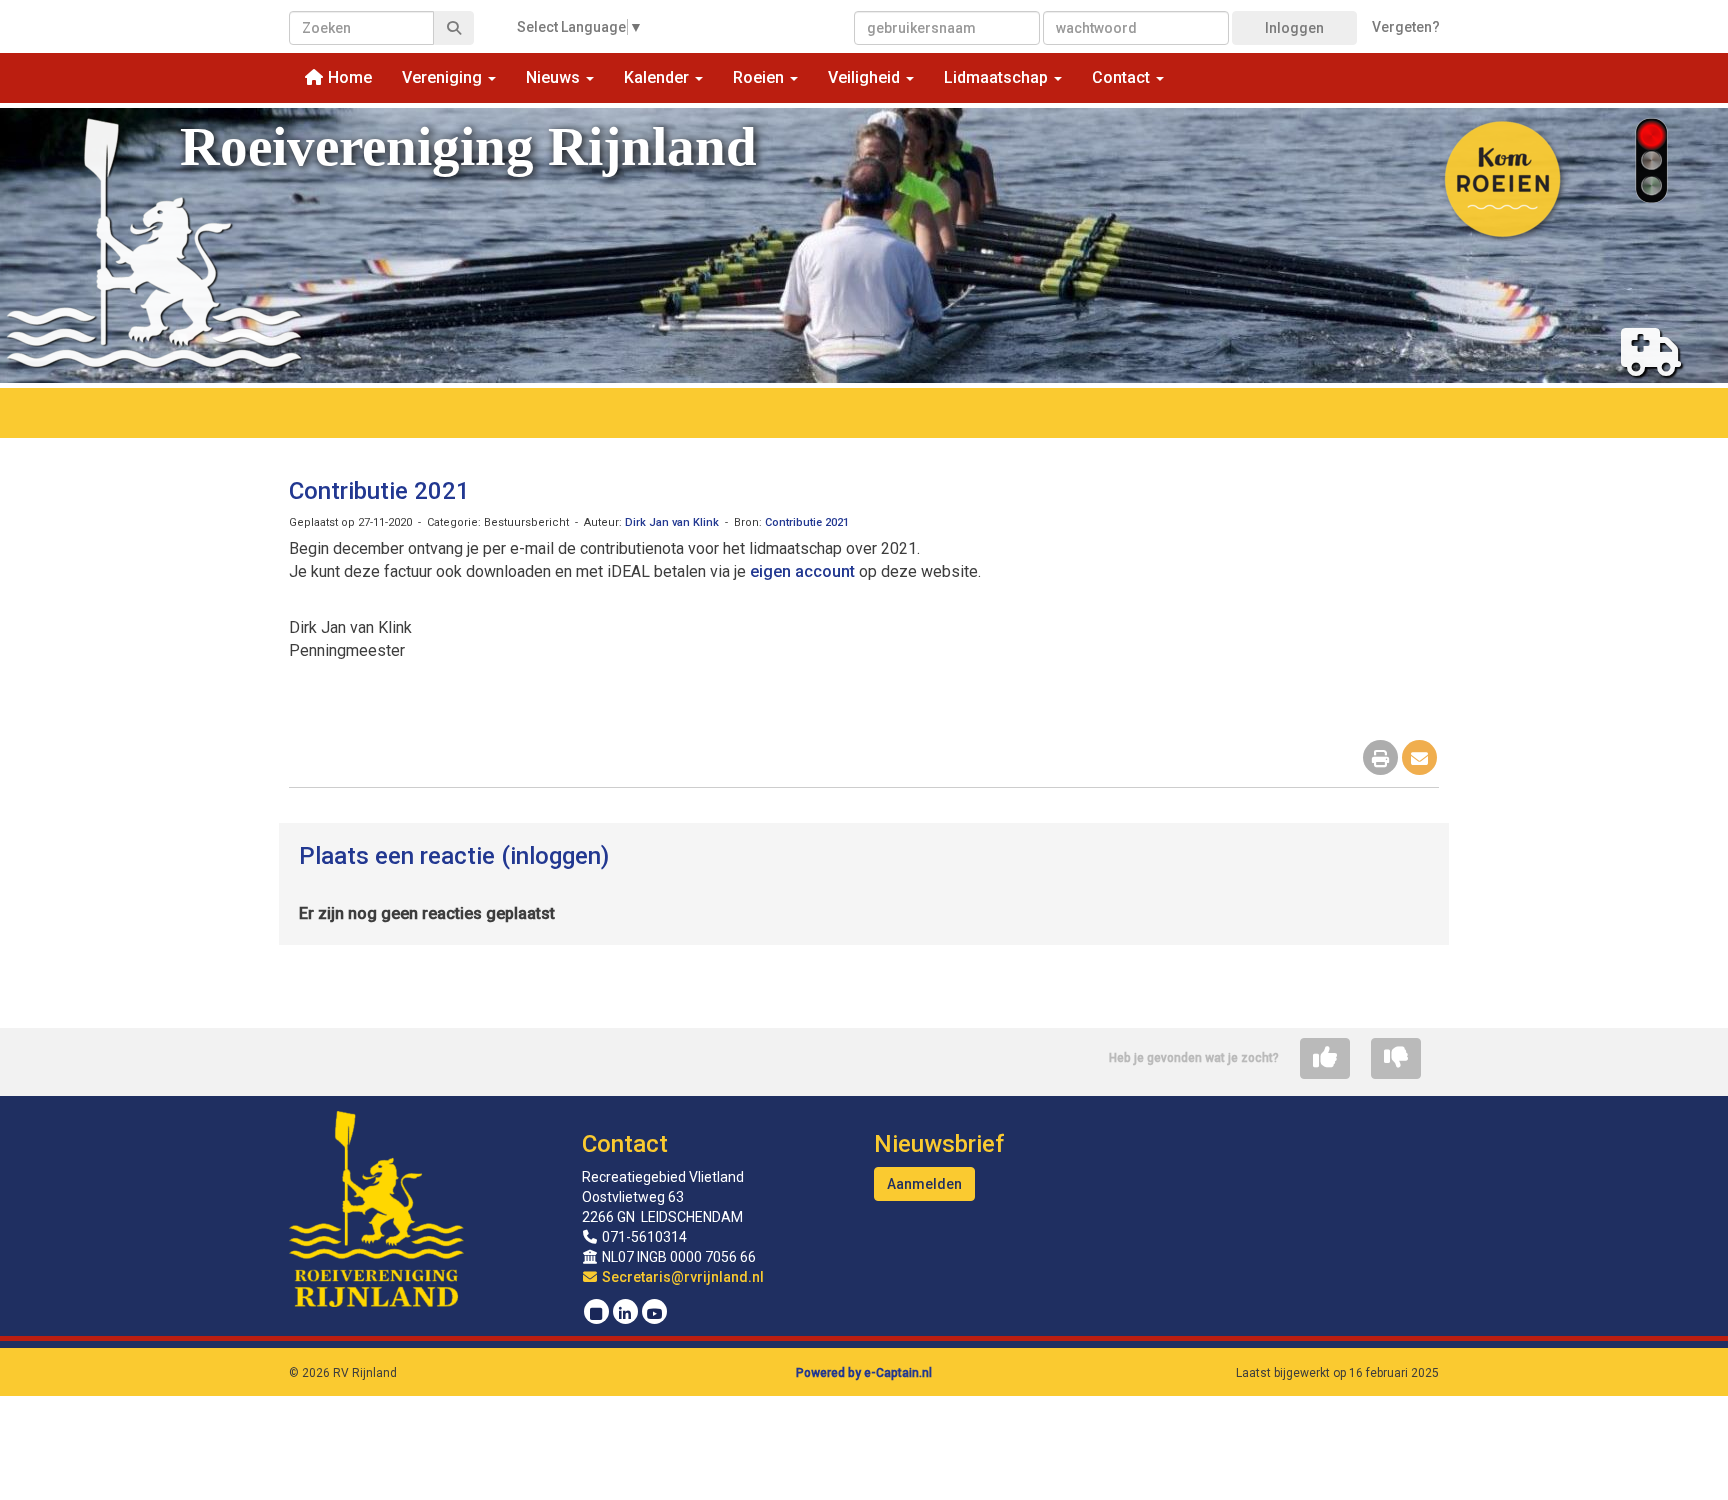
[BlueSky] (596, 1314)
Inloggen (1294, 28)
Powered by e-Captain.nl (864, 1373)
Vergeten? (1406, 27)
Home (348, 77)
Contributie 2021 (379, 491)
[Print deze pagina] (1380, 759)
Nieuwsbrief (939, 1144)
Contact (625, 1144)
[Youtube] (654, 1314)
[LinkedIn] (625, 1314)
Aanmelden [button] (924, 1184)
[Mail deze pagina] (1419, 759)
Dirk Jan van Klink (672, 522)
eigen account (802, 571)
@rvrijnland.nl (683, 1277)
